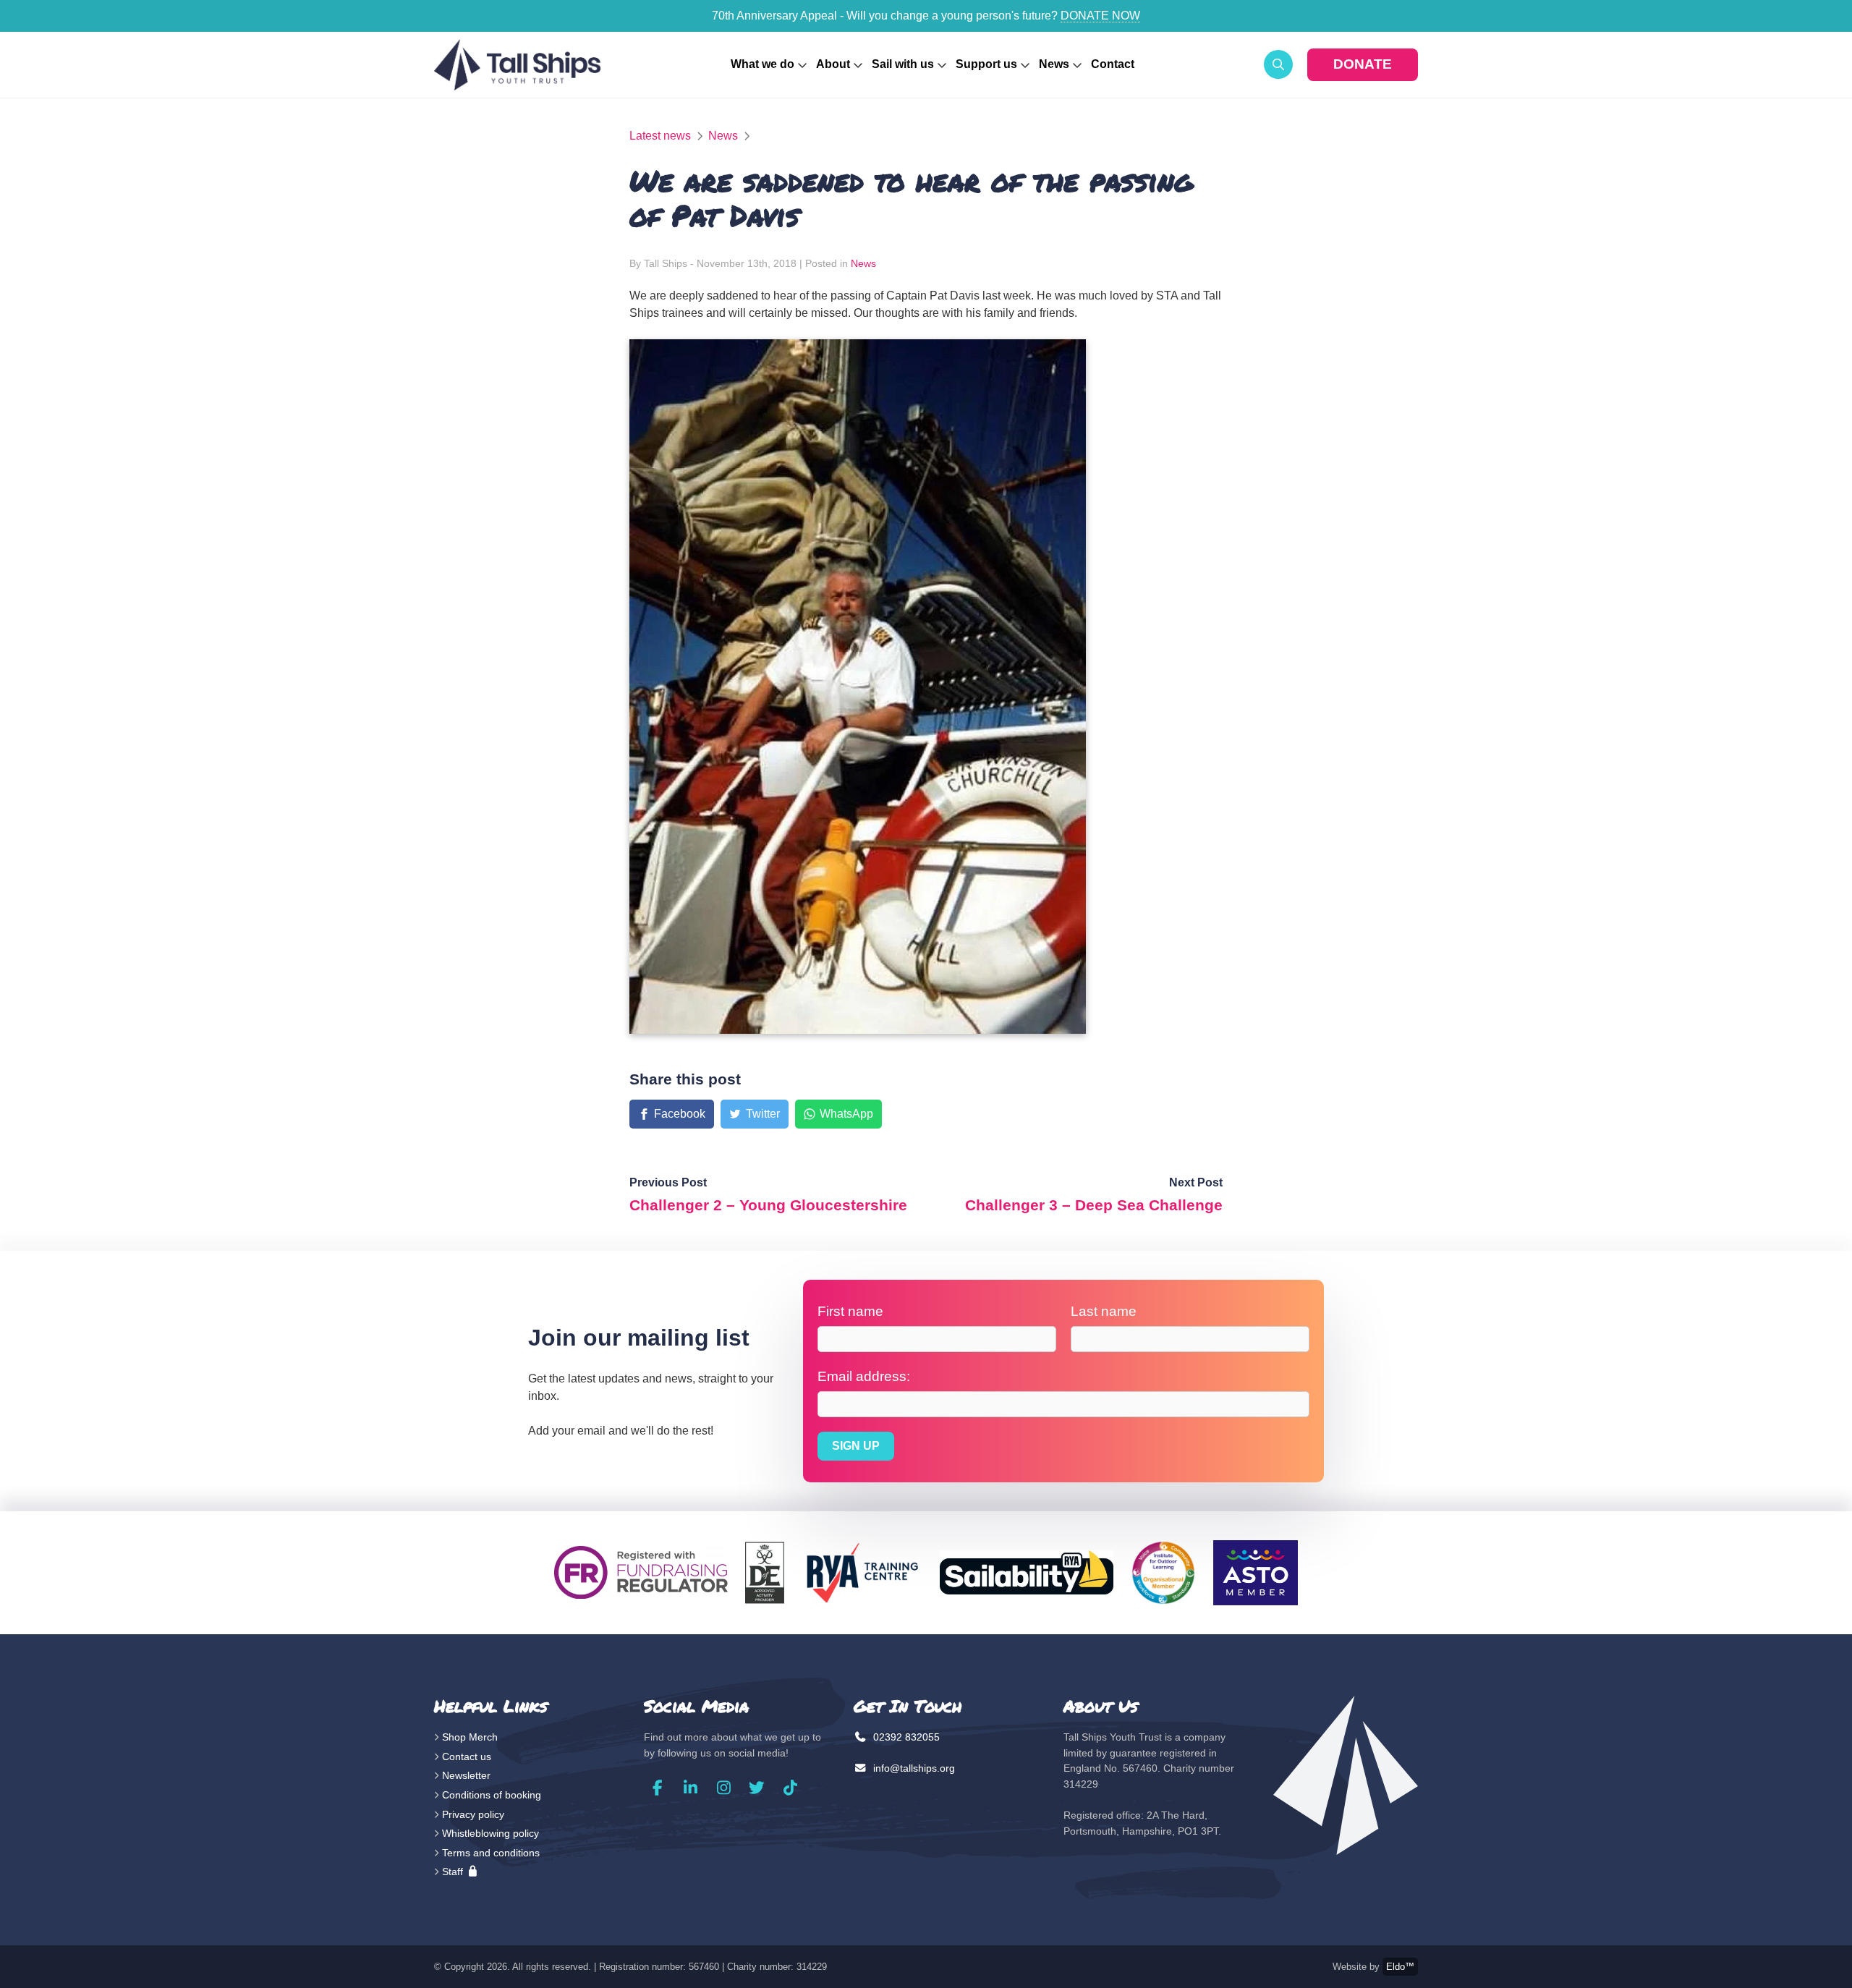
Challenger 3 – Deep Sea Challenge (1094, 1205)
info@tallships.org (913, 1768)
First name (850, 1311)
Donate (1363, 64)
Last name (1104, 1311)
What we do (763, 64)
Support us (986, 64)
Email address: (864, 1376)
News (1054, 64)
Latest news (660, 136)
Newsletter (466, 1775)
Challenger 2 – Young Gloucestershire (768, 1205)
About (833, 64)
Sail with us (903, 64)
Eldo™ (1400, 1967)
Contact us (467, 1757)
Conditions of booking (492, 1795)
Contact (1113, 64)
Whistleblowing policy (490, 1833)
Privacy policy (473, 1814)
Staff (454, 1872)
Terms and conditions (491, 1853)
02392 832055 (905, 1737)
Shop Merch (470, 1737)
